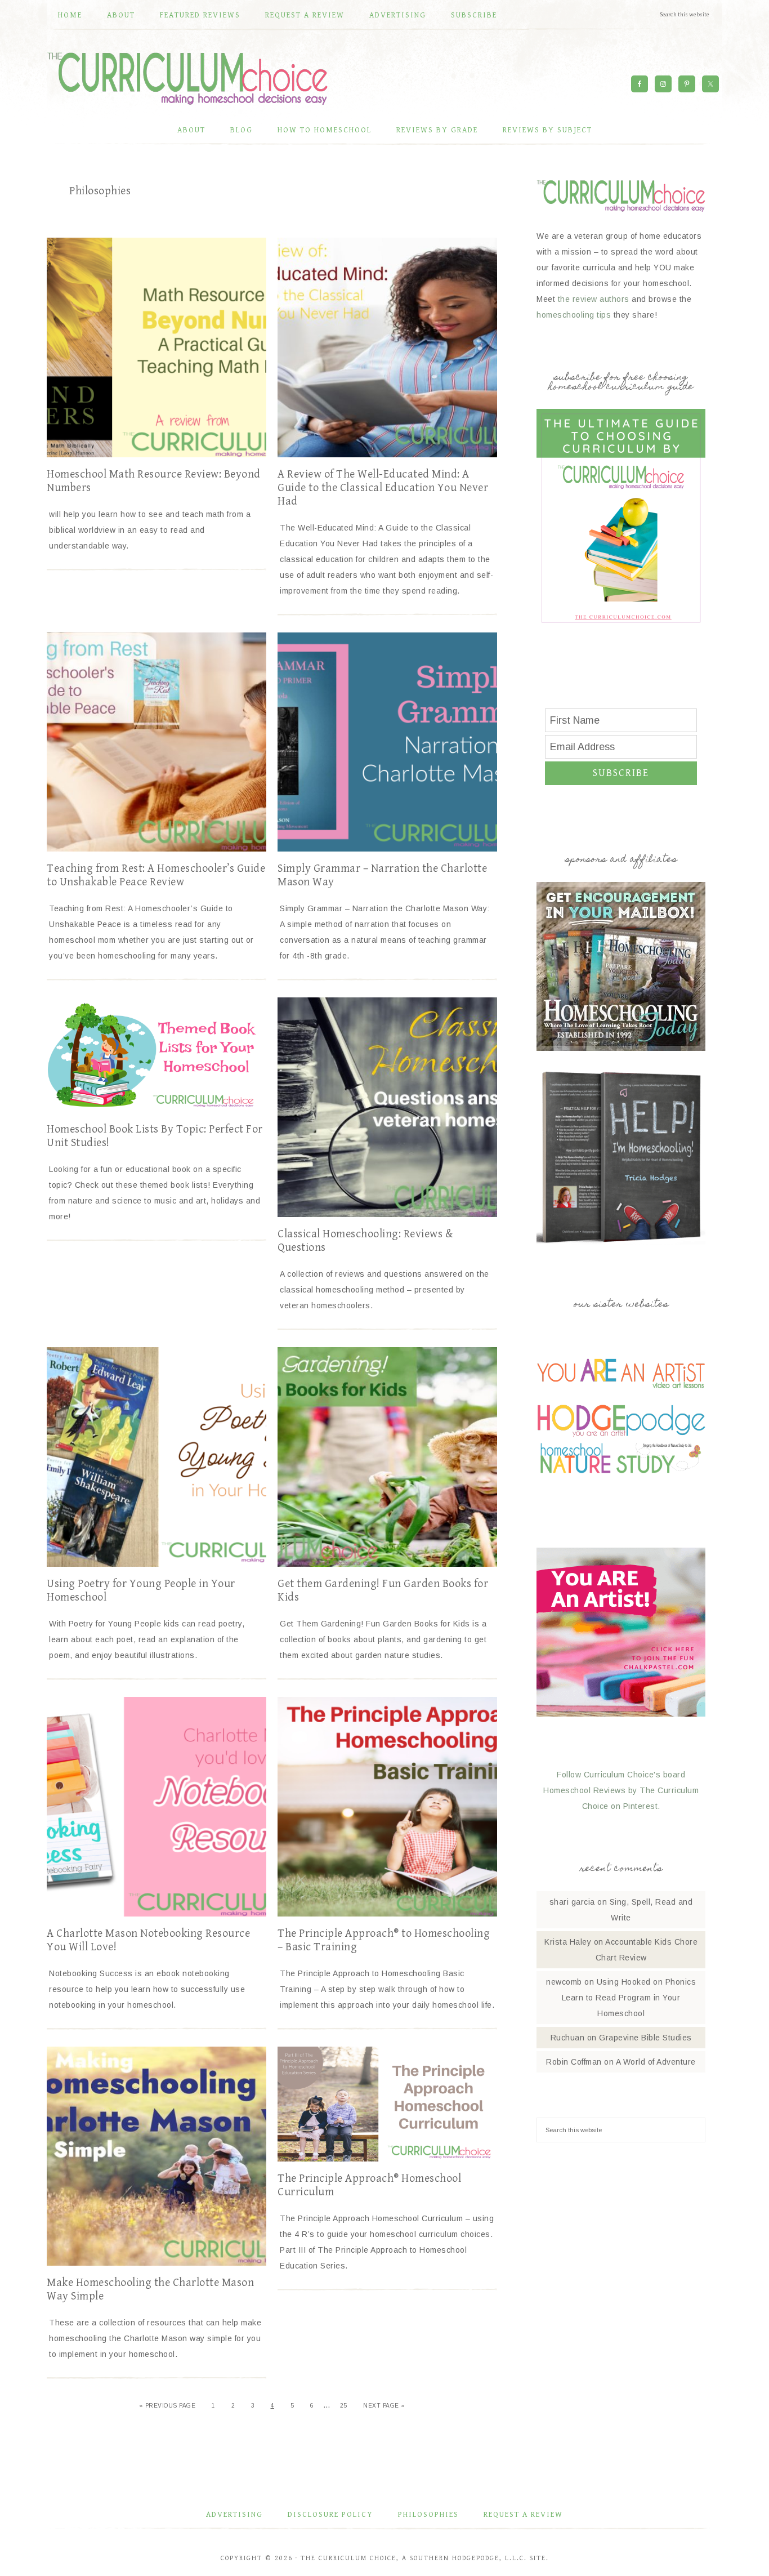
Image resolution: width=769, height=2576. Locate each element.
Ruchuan (568, 2038)
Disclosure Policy (330, 2515)
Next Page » (384, 2406)
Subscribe (621, 773)
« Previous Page (167, 2406)
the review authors (594, 299)
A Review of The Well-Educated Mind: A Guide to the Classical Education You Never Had (383, 488)
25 (344, 2406)
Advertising (234, 2515)
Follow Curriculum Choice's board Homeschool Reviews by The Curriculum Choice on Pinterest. (621, 1790)
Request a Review (523, 2515)
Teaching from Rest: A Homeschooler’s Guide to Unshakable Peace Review (156, 875)
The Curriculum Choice (187, 78)
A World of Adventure (656, 2062)
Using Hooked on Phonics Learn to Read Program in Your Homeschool (629, 1998)
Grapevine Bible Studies (645, 2038)
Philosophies (428, 2515)
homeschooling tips (574, 315)
